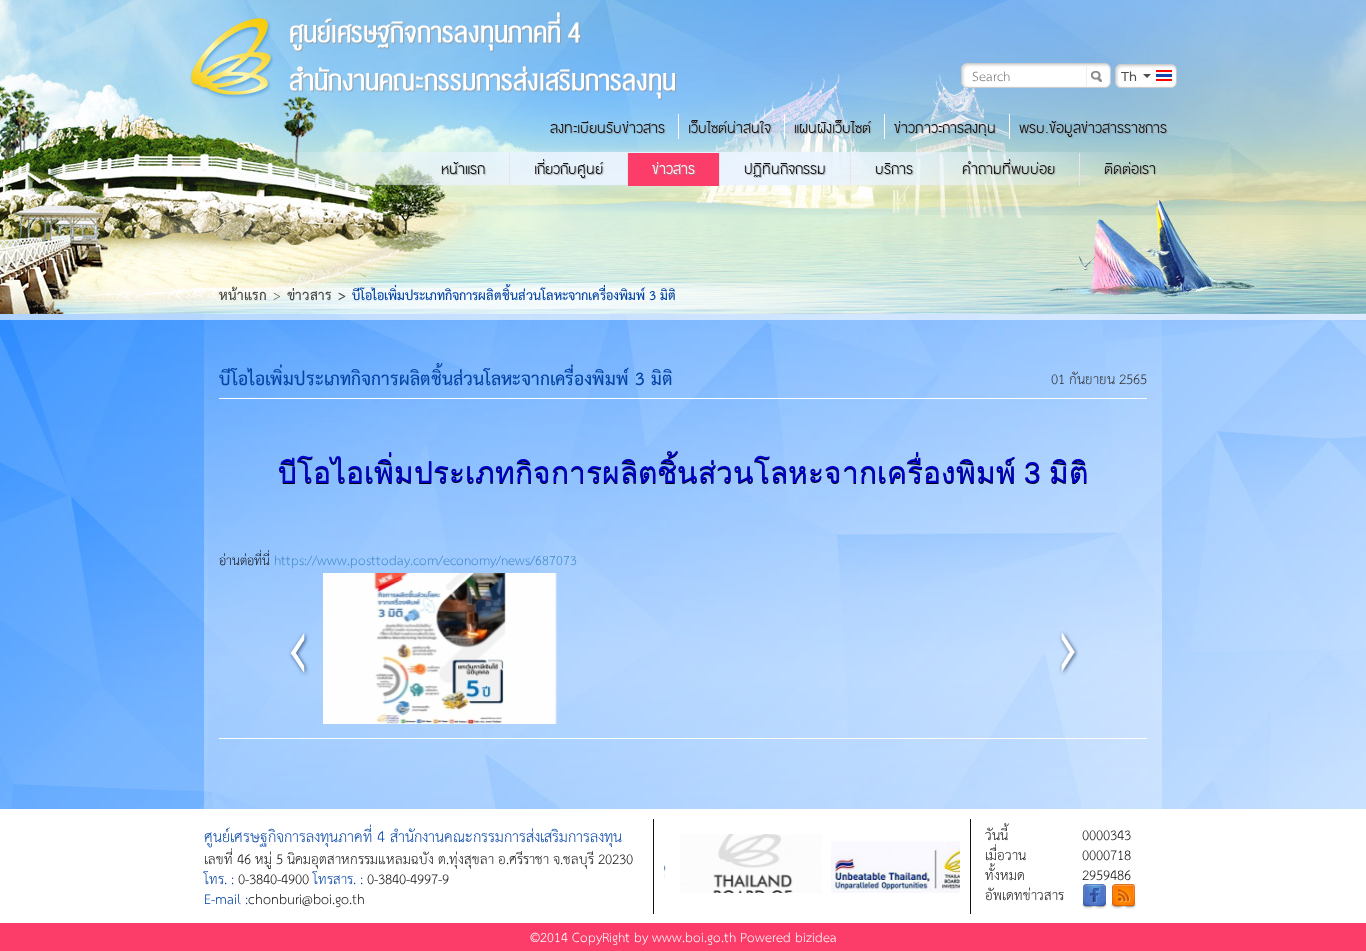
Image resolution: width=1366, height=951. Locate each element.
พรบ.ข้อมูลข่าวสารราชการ (1093, 128)
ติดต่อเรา (1130, 169)
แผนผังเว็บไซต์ (832, 128)
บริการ (894, 169)
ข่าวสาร (673, 169)
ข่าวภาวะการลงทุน (945, 128)
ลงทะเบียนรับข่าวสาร (607, 128)
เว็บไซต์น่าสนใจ (729, 128)
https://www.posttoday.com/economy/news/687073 (425, 559)
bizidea (816, 936)
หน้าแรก (463, 169)
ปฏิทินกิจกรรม (785, 169)
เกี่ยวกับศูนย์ (568, 169)
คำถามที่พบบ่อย (1008, 169)
